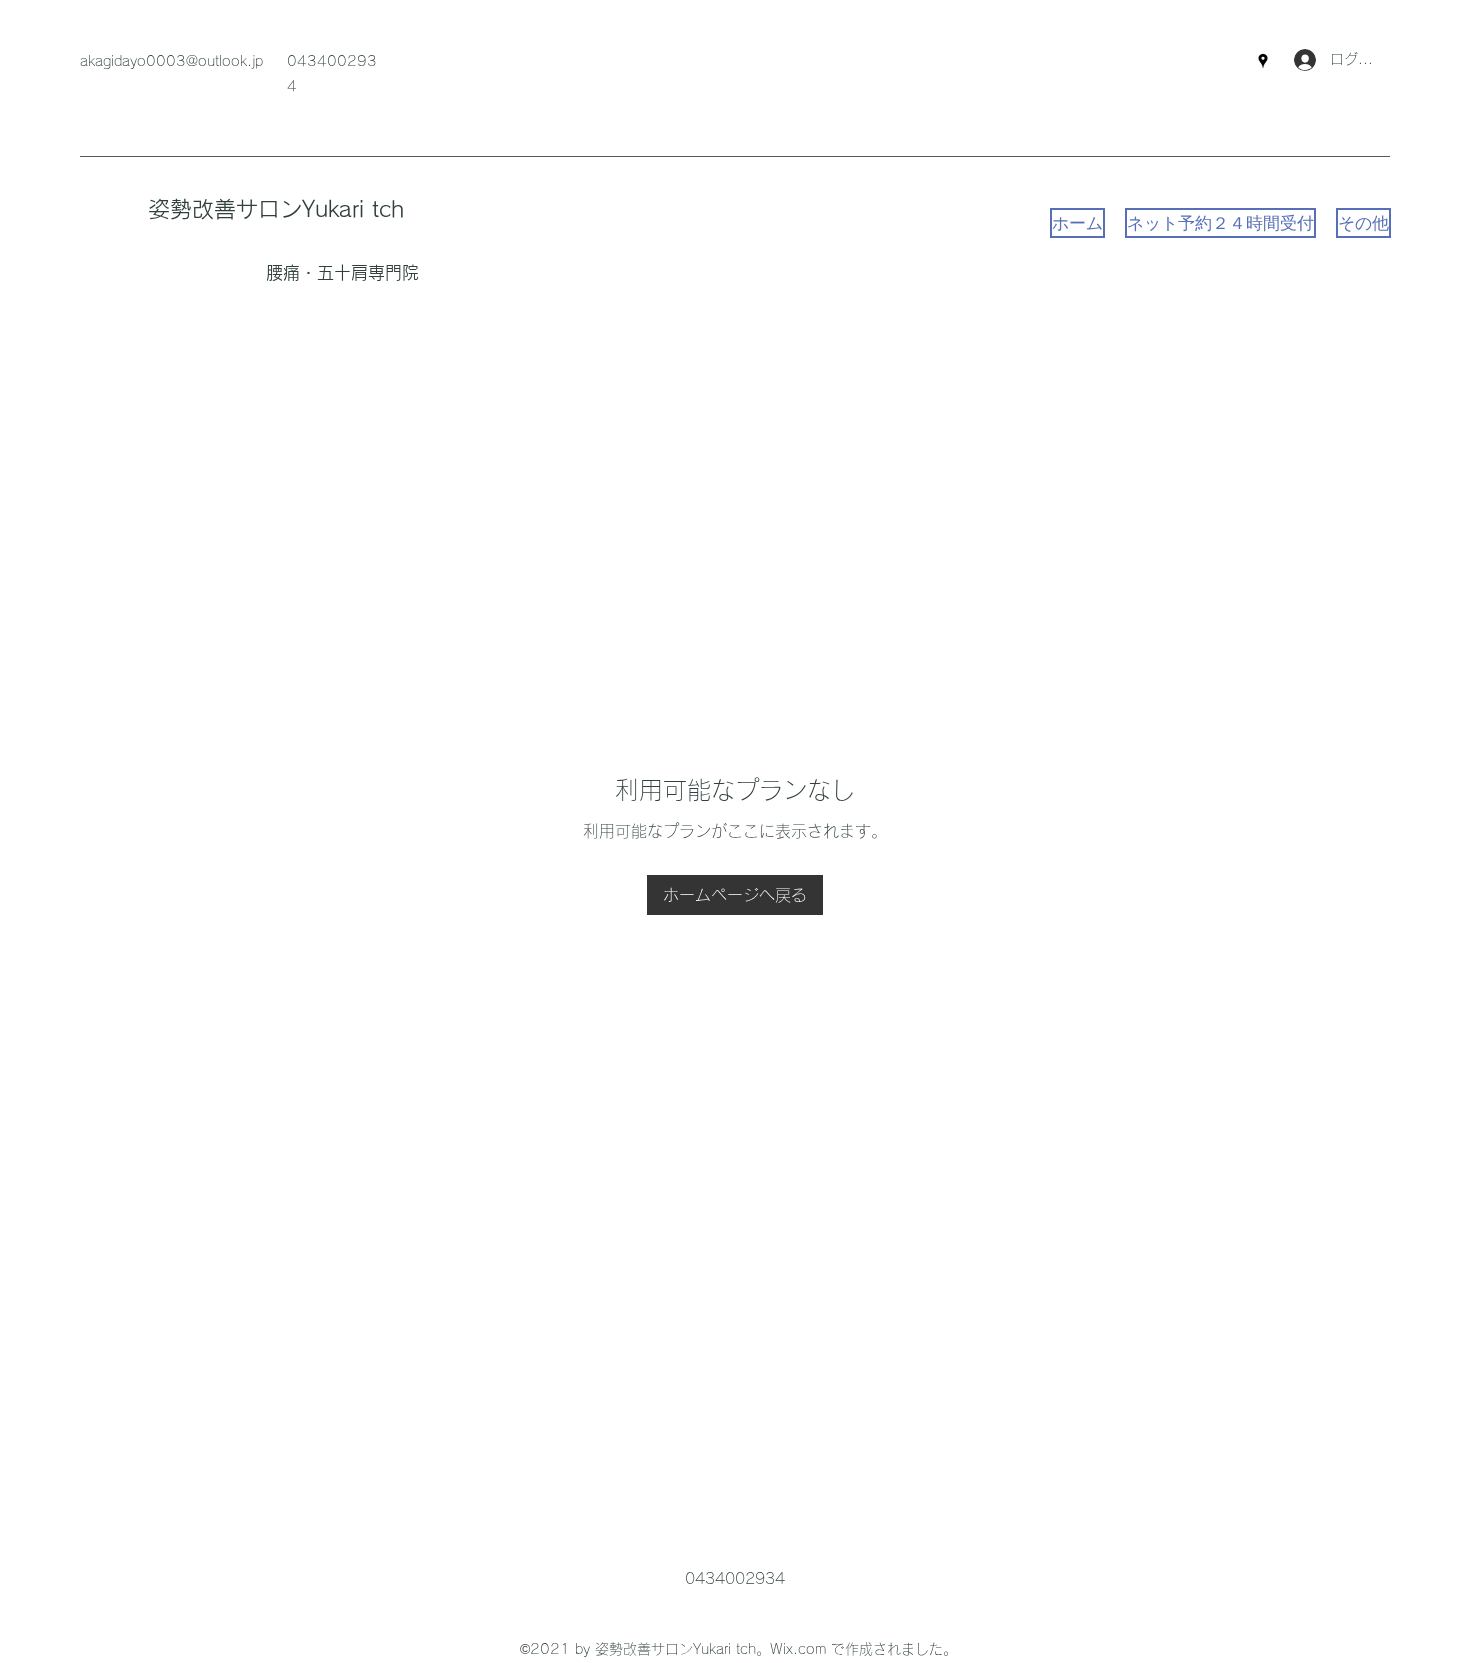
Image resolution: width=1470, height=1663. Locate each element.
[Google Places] (1263, 61)
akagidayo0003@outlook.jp (171, 61)
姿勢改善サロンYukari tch (276, 209)
